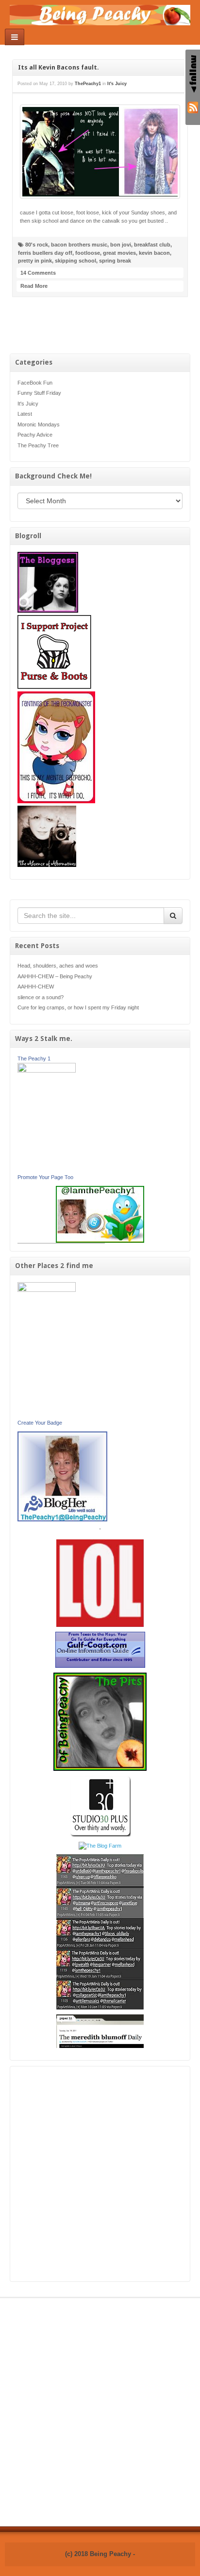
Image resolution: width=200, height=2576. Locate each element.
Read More (34, 286)
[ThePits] (100, 1721)
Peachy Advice (35, 435)
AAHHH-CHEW (36, 987)
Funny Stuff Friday (39, 393)
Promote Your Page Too (45, 1177)
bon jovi (121, 245)
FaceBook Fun (35, 383)
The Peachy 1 (34, 1059)
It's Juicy (28, 404)
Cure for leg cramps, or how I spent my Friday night (78, 1007)
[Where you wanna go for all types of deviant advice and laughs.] (48, 582)
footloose (88, 253)
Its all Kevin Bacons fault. (58, 67)
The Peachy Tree (38, 445)
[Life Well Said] (62, 1476)
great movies (119, 253)
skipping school (75, 261)
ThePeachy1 (88, 84)
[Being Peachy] (100, 15)
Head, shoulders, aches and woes (58, 966)
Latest (25, 414)
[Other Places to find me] (100, 1805)
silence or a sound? (41, 997)
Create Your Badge (40, 1423)
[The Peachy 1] (47, 1117)
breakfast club (152, 245)
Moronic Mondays (39, 424)
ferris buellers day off (45, 253)
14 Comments (38, 273)
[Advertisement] (100, 2174)
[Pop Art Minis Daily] (100, 1931)
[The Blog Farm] (100, 1845)
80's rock (37, 245)
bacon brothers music (79, 245)
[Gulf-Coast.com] (100, 1649)
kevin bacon (154, 253)
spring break (115, 261)
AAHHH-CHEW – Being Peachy (55, 976)
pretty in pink (35, 261)
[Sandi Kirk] (47, 1350)
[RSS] (193, 106)
